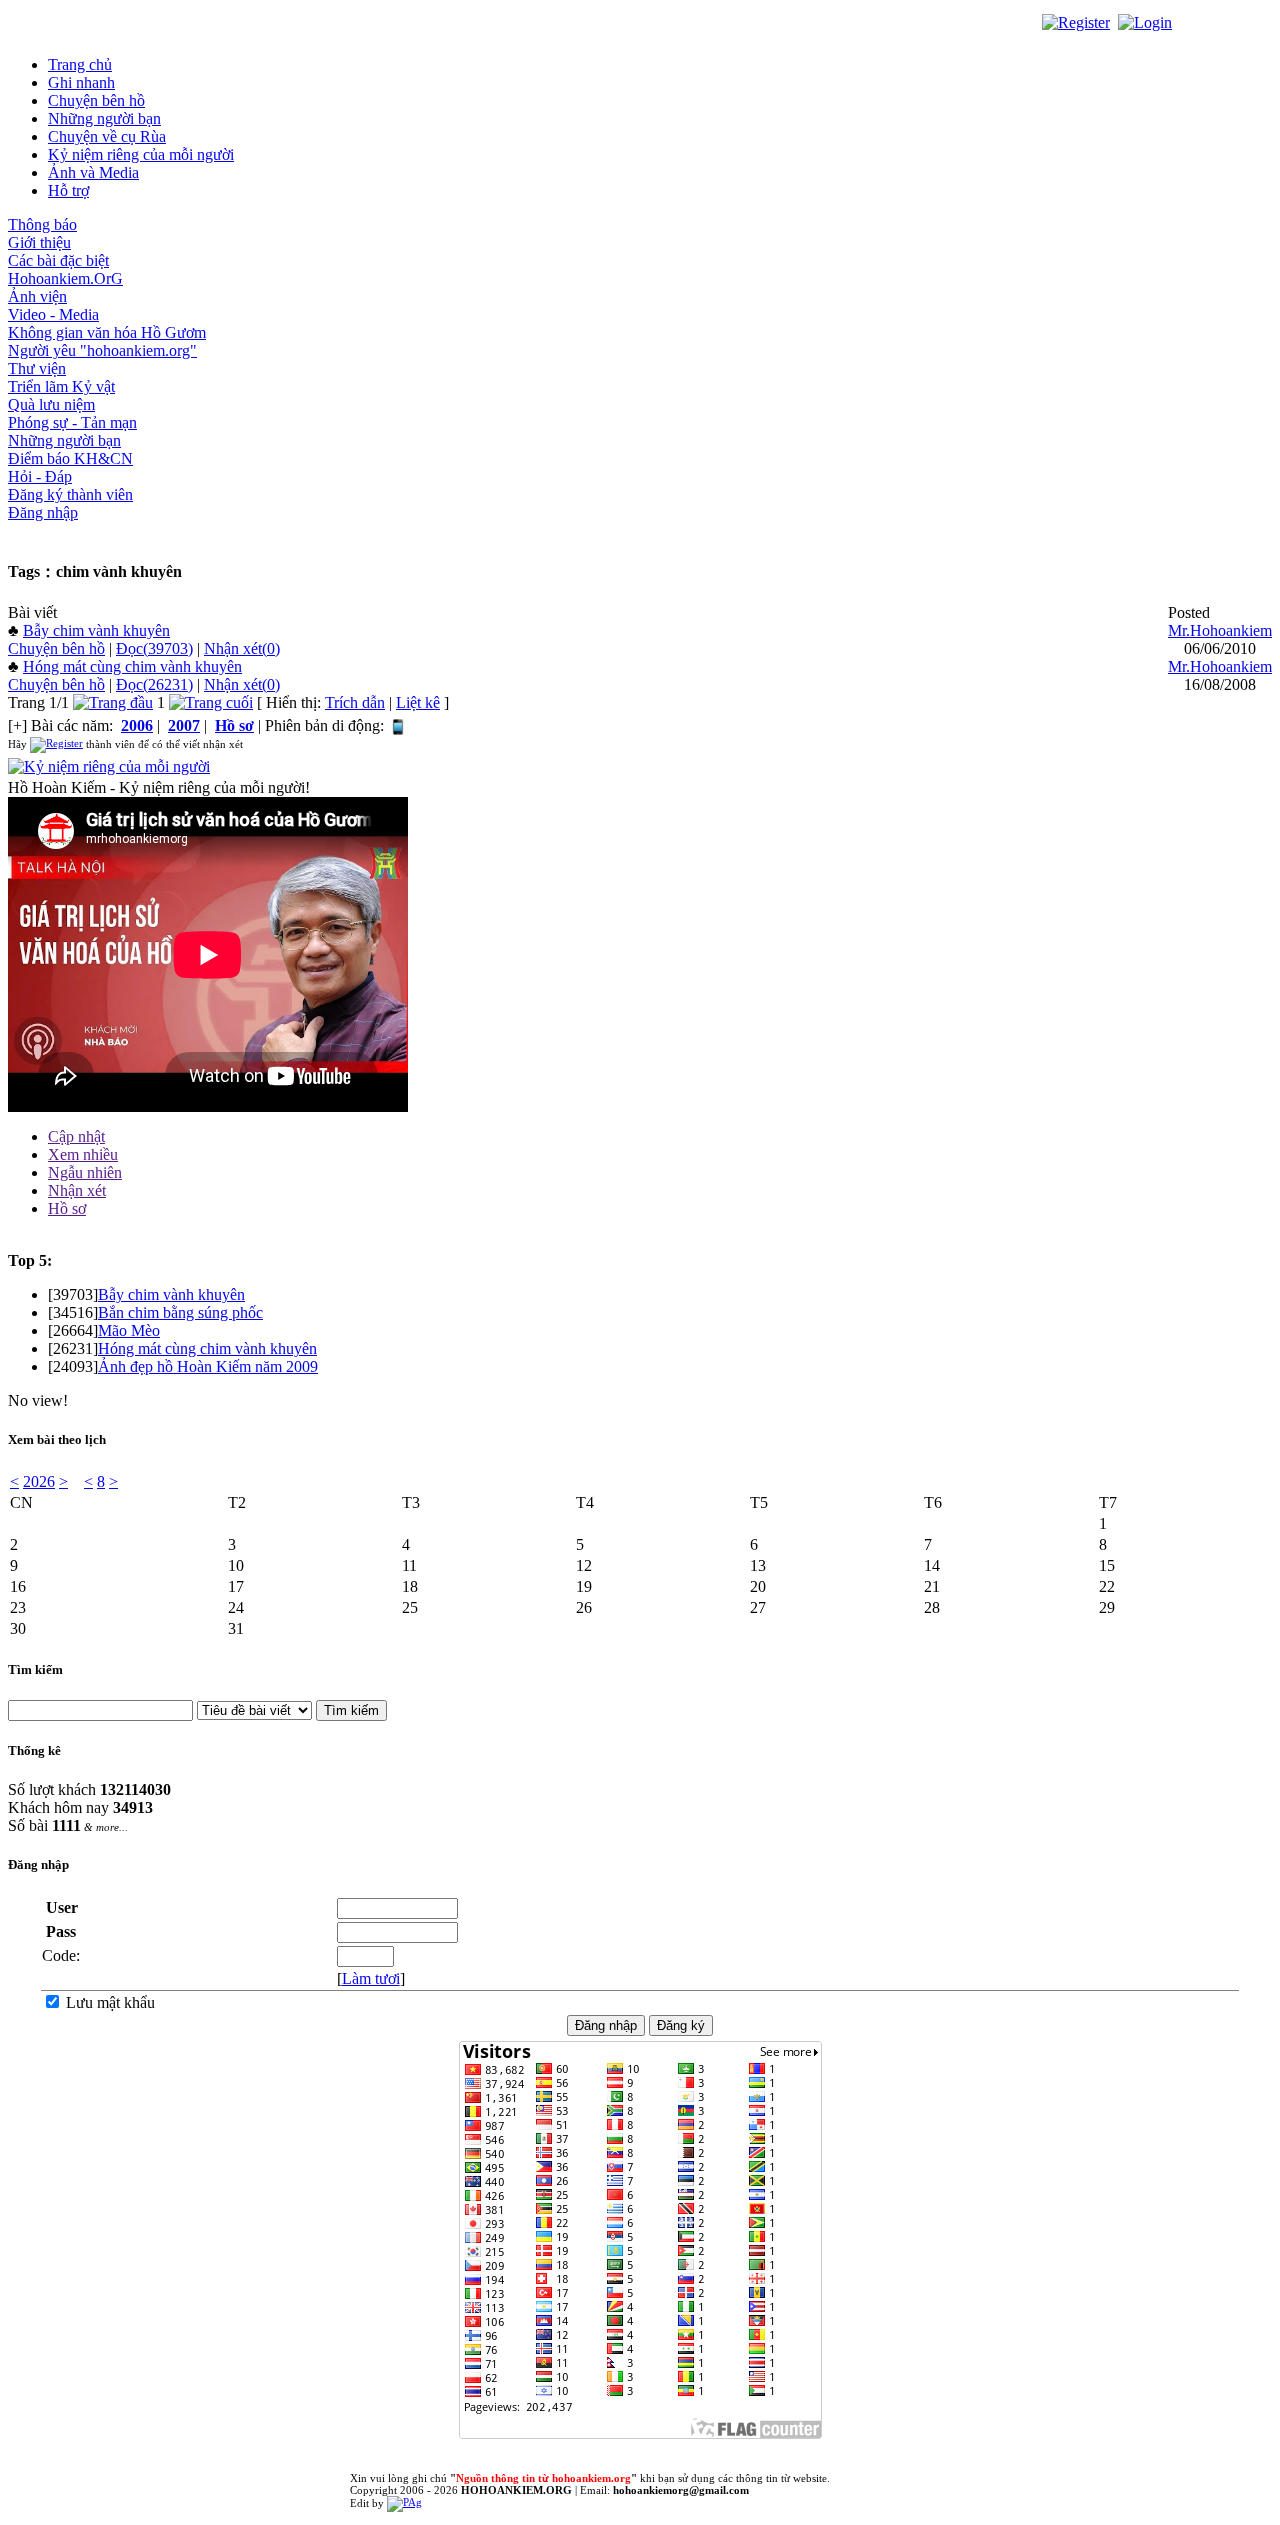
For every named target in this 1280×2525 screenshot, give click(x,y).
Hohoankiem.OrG (65, 278)
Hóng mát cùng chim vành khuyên (132, 666)
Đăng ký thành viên (70, 494)
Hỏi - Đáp (40, 476)
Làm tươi (371, 1978)
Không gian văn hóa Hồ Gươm (107, 332)
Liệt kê (418, 702)
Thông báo (42, 224)
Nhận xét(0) (242, 648)
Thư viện (37, 368)
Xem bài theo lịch (57, 1439)
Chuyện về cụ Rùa (107, 136)
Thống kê (34, 1750)
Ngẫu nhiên (85, 1172)
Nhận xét (77, 1190)
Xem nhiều (83, 1154)
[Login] (1145, 21)
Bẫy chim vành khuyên (96, 630)
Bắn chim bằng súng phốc (180, 1312)
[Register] (1076, 21)
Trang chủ (80, 64)
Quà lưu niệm (51, 404)
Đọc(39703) (154, 648)
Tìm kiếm (35, 1669)
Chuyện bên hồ (96, 100)
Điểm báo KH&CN (70, 458)
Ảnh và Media (93, 172)
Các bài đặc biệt (58, 260)
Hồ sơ (67, 1208)
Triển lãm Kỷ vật (61, 386)
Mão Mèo (129, 1330)
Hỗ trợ (68, 190)
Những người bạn (104, 118)
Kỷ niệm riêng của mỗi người (141, 154)
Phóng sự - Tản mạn (72, 422)
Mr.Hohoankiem (1220, 630)
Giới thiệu (39, 242)
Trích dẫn (355, 702)
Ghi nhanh (81, 82)
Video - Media (53, 314)
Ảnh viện (37, 296)
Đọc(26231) (154, 684)
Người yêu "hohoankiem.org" (102, 350)
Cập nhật (76, 1136)
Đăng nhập (43, 512)
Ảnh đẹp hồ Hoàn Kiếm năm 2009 (208, 1366)
